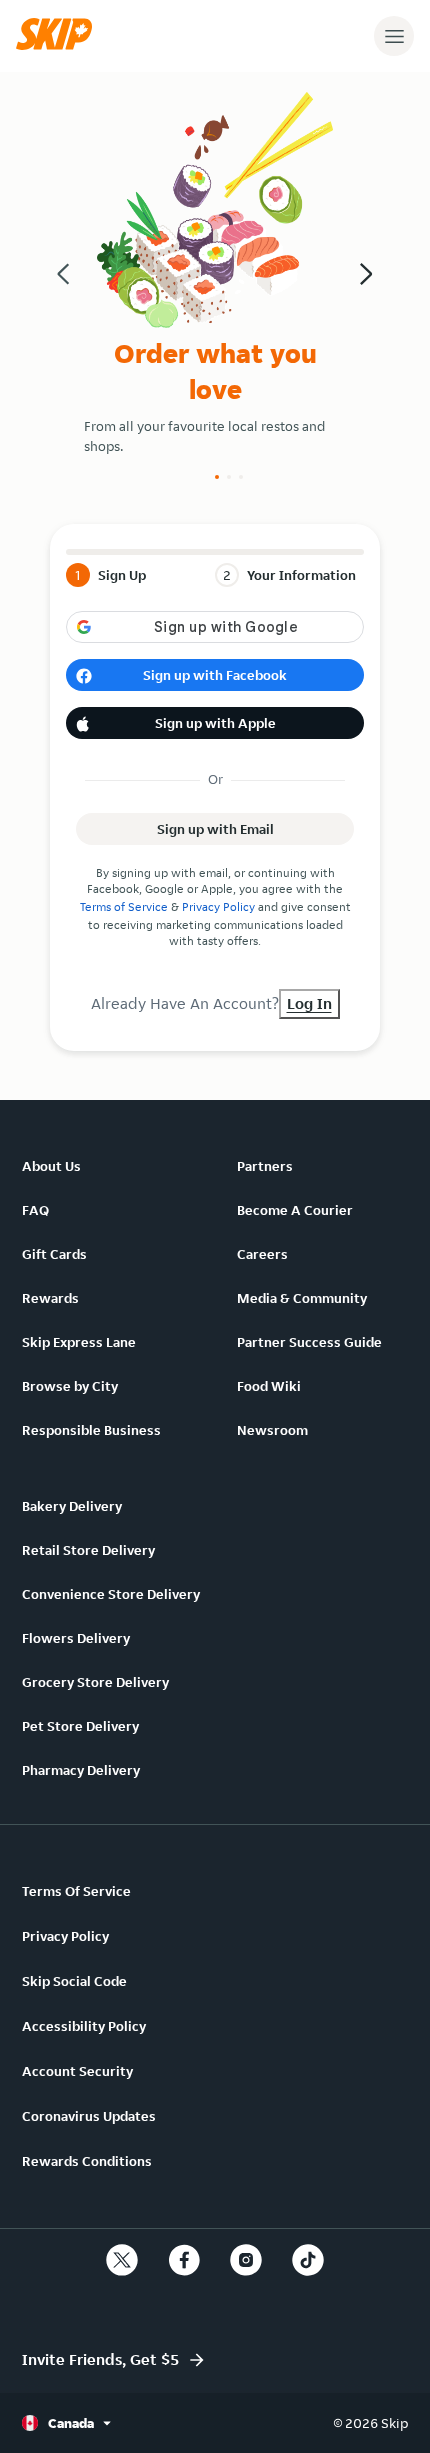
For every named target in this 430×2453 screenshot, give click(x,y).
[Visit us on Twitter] (122, 2260)
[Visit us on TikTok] (308, 2260)
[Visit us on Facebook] (184, 2260)
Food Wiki (269, 1386)
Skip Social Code (74, 1981)
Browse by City (70, 1386)
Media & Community (302, 1298)
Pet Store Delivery (80, 1726)
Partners (265, 1166)
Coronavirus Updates (89, 2116)
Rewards (50, 1298)
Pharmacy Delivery (81, 1770)
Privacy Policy (218, 906)
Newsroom (272, 1430)
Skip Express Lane (79, 1342)
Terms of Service (124, 906)
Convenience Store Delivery (111, 1594)
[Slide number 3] (241, 477)
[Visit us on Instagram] (246, 2260)
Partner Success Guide (309, 1342)
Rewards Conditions (87, 2161)
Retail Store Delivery (88, 1550)
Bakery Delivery (72, 1506)
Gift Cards (54, 1254)
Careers (262, 1254)
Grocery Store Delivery (95, 1682)
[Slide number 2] (229, 477)
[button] (59, 45)
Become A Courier (295, 1210)
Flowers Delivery (76, 1638)
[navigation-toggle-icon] (394, 36)
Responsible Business (91, 1430)
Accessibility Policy (84, 2026)
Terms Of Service (76, 1891)
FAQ (35, 1210)
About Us (51, 1166)
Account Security (77, 2071)
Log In (309, 1003)
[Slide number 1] (217, 477)
